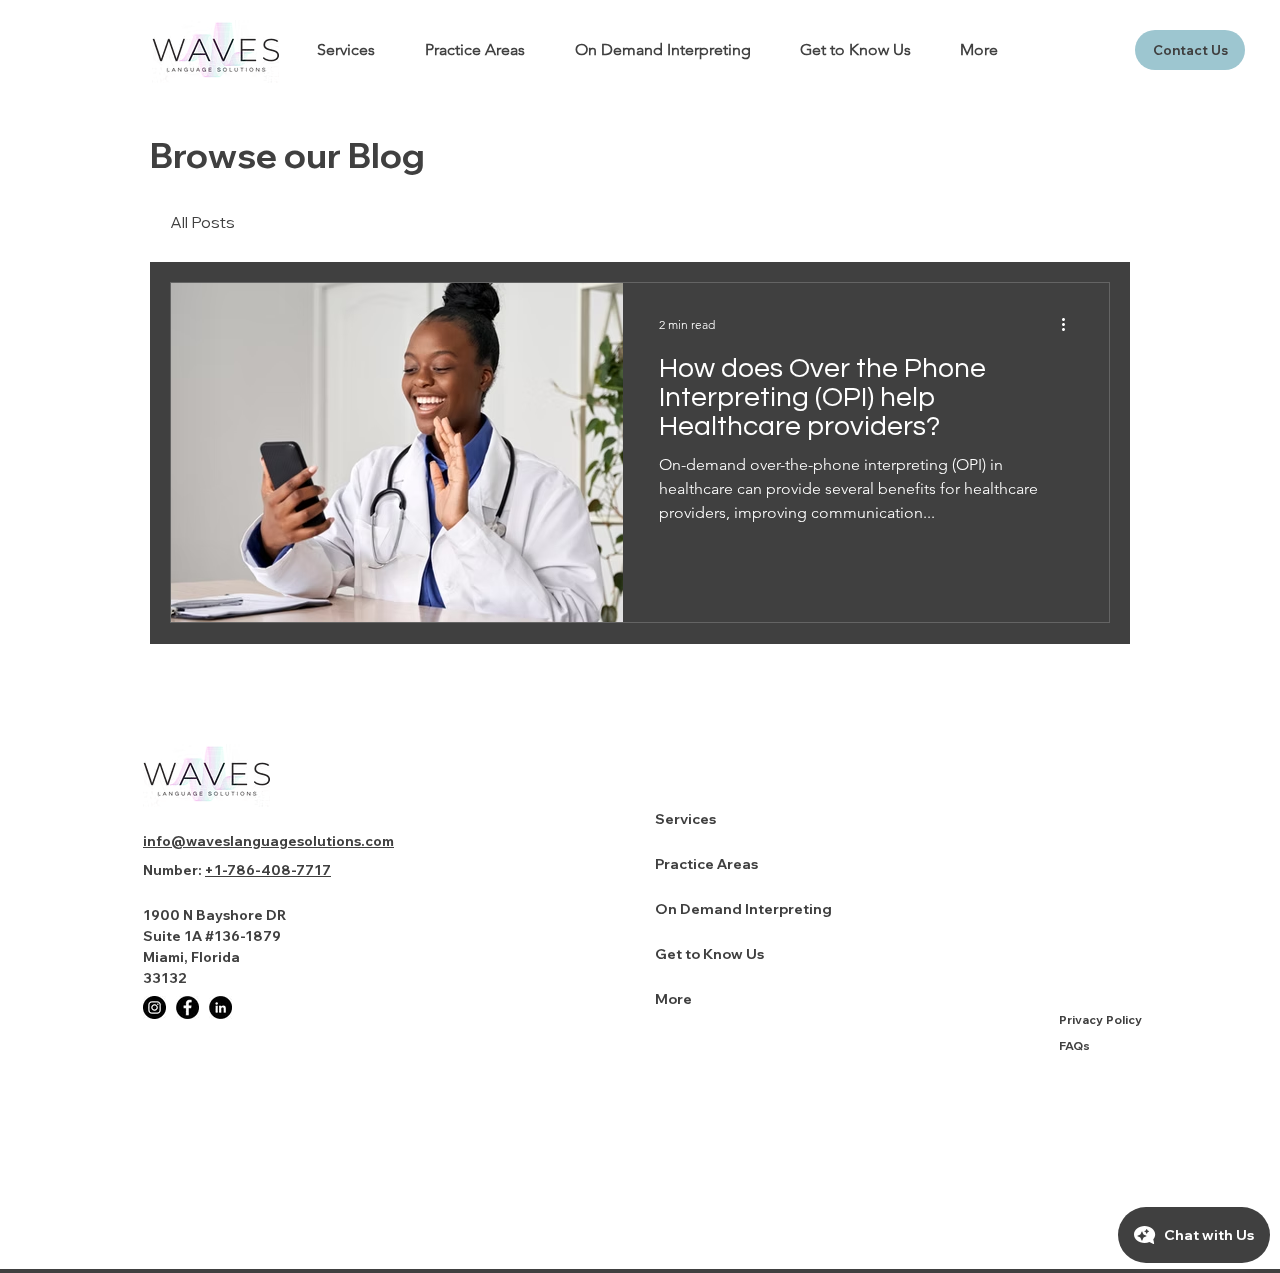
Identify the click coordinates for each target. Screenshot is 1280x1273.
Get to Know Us (709, 954)
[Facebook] (187, 1007)
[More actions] (1070, 324)
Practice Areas (706, 864)
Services (685, 819)
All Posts (202, 222)
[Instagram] (154, 1007)
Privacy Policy (1100, 1019)
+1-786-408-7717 (268, 870)
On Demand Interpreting (743, 909)
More (673, 999)
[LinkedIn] (220, 1007)
